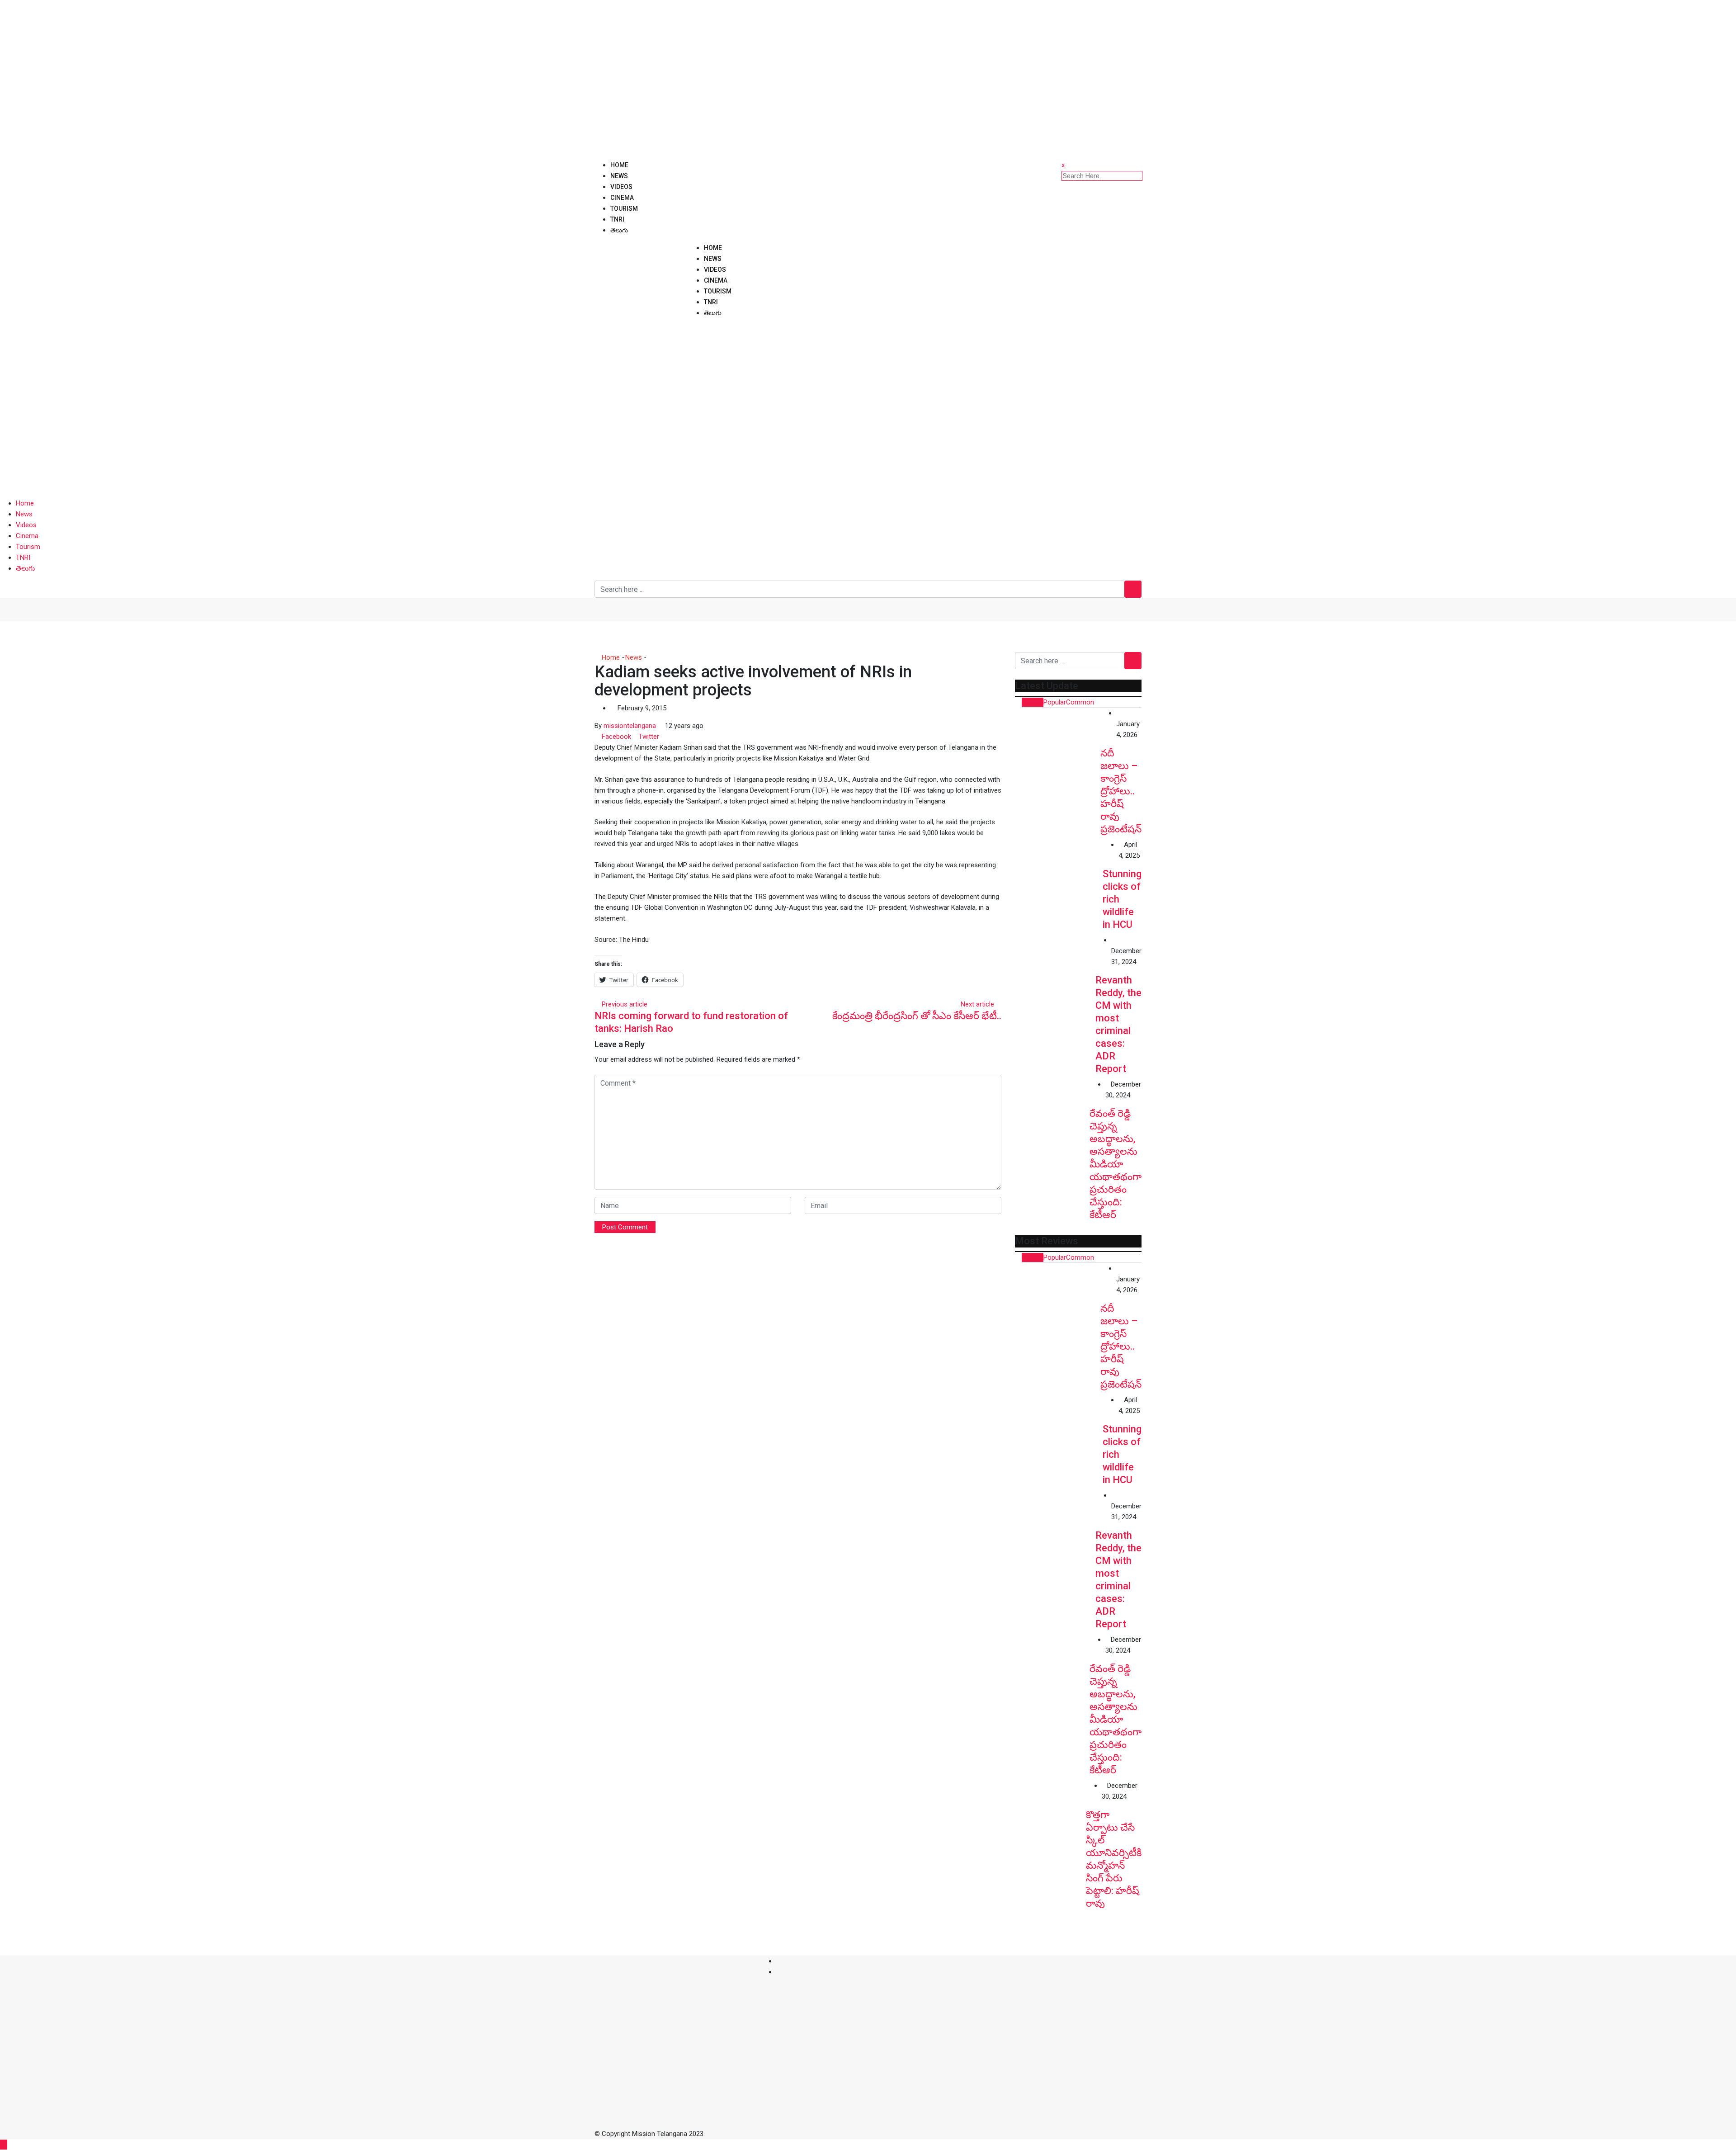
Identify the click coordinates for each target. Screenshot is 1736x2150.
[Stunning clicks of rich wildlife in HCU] (1059, 883)
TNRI (617, 219)
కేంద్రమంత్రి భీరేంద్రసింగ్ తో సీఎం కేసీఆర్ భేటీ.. (917, 1016)
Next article (977, 1004)
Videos (621, 187)
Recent (1033, 702)
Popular (1055, 702)
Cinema (622, 198)
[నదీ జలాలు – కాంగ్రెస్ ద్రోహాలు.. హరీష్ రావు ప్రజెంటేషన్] (1058, 750)
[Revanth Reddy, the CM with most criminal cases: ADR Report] (1055, 975)
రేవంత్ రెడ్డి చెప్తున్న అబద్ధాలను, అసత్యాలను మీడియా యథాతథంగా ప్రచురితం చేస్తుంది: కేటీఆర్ (1116, 1164)
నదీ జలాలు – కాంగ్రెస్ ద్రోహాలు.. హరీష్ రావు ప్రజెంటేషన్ (1121, 791)
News (619, 176)
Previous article (625, 1004)
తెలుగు (619, 230)
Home (619, 165)
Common (1080, 702)
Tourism (624, 208)
